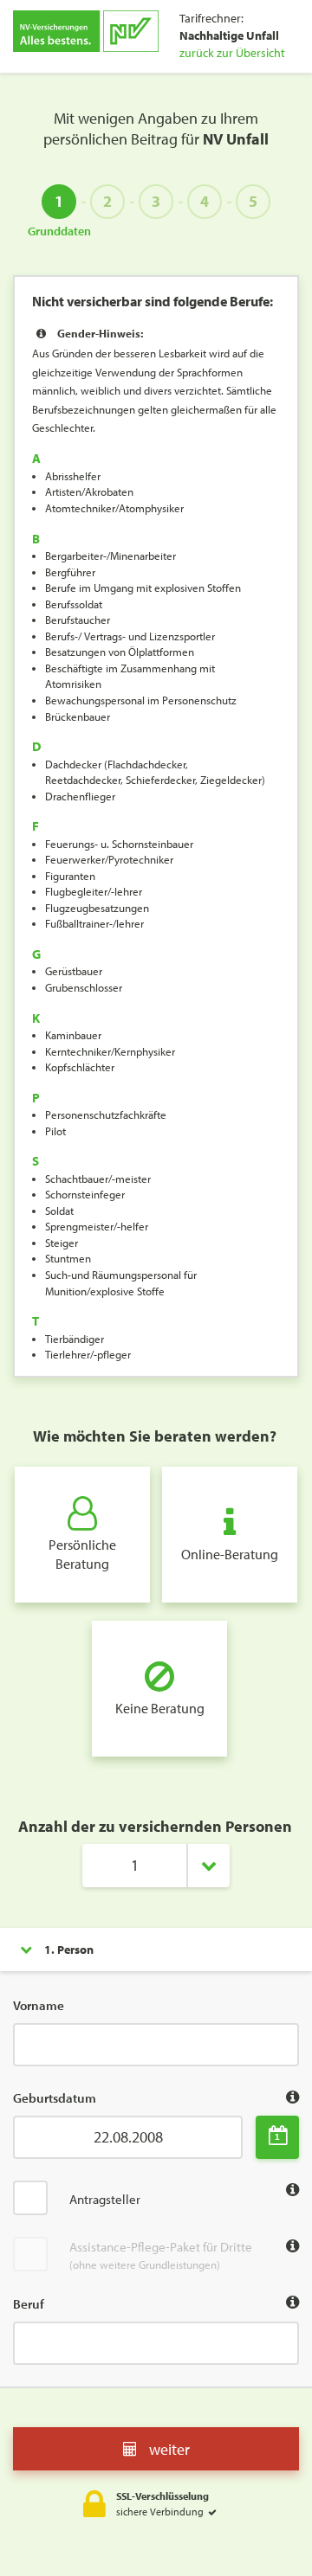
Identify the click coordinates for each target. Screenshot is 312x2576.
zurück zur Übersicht (232, 53)
